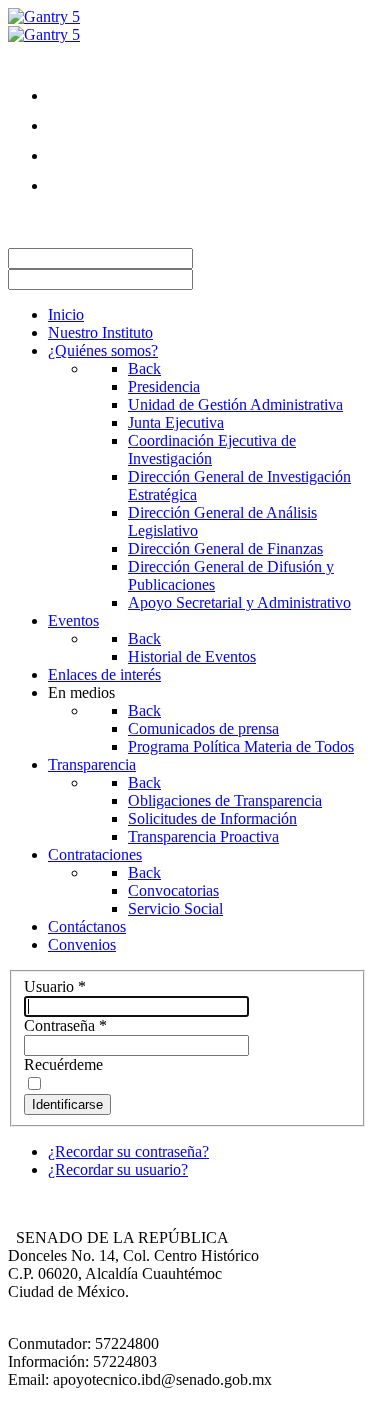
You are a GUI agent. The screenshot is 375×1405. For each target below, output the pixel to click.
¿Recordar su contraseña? (128, 1151)
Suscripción (85, 222)
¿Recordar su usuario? (118, 1169)
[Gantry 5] (44, 16)
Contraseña (65, 1025)
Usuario (55, 986)
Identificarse (67, 1104)
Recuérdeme (63, 1064)
